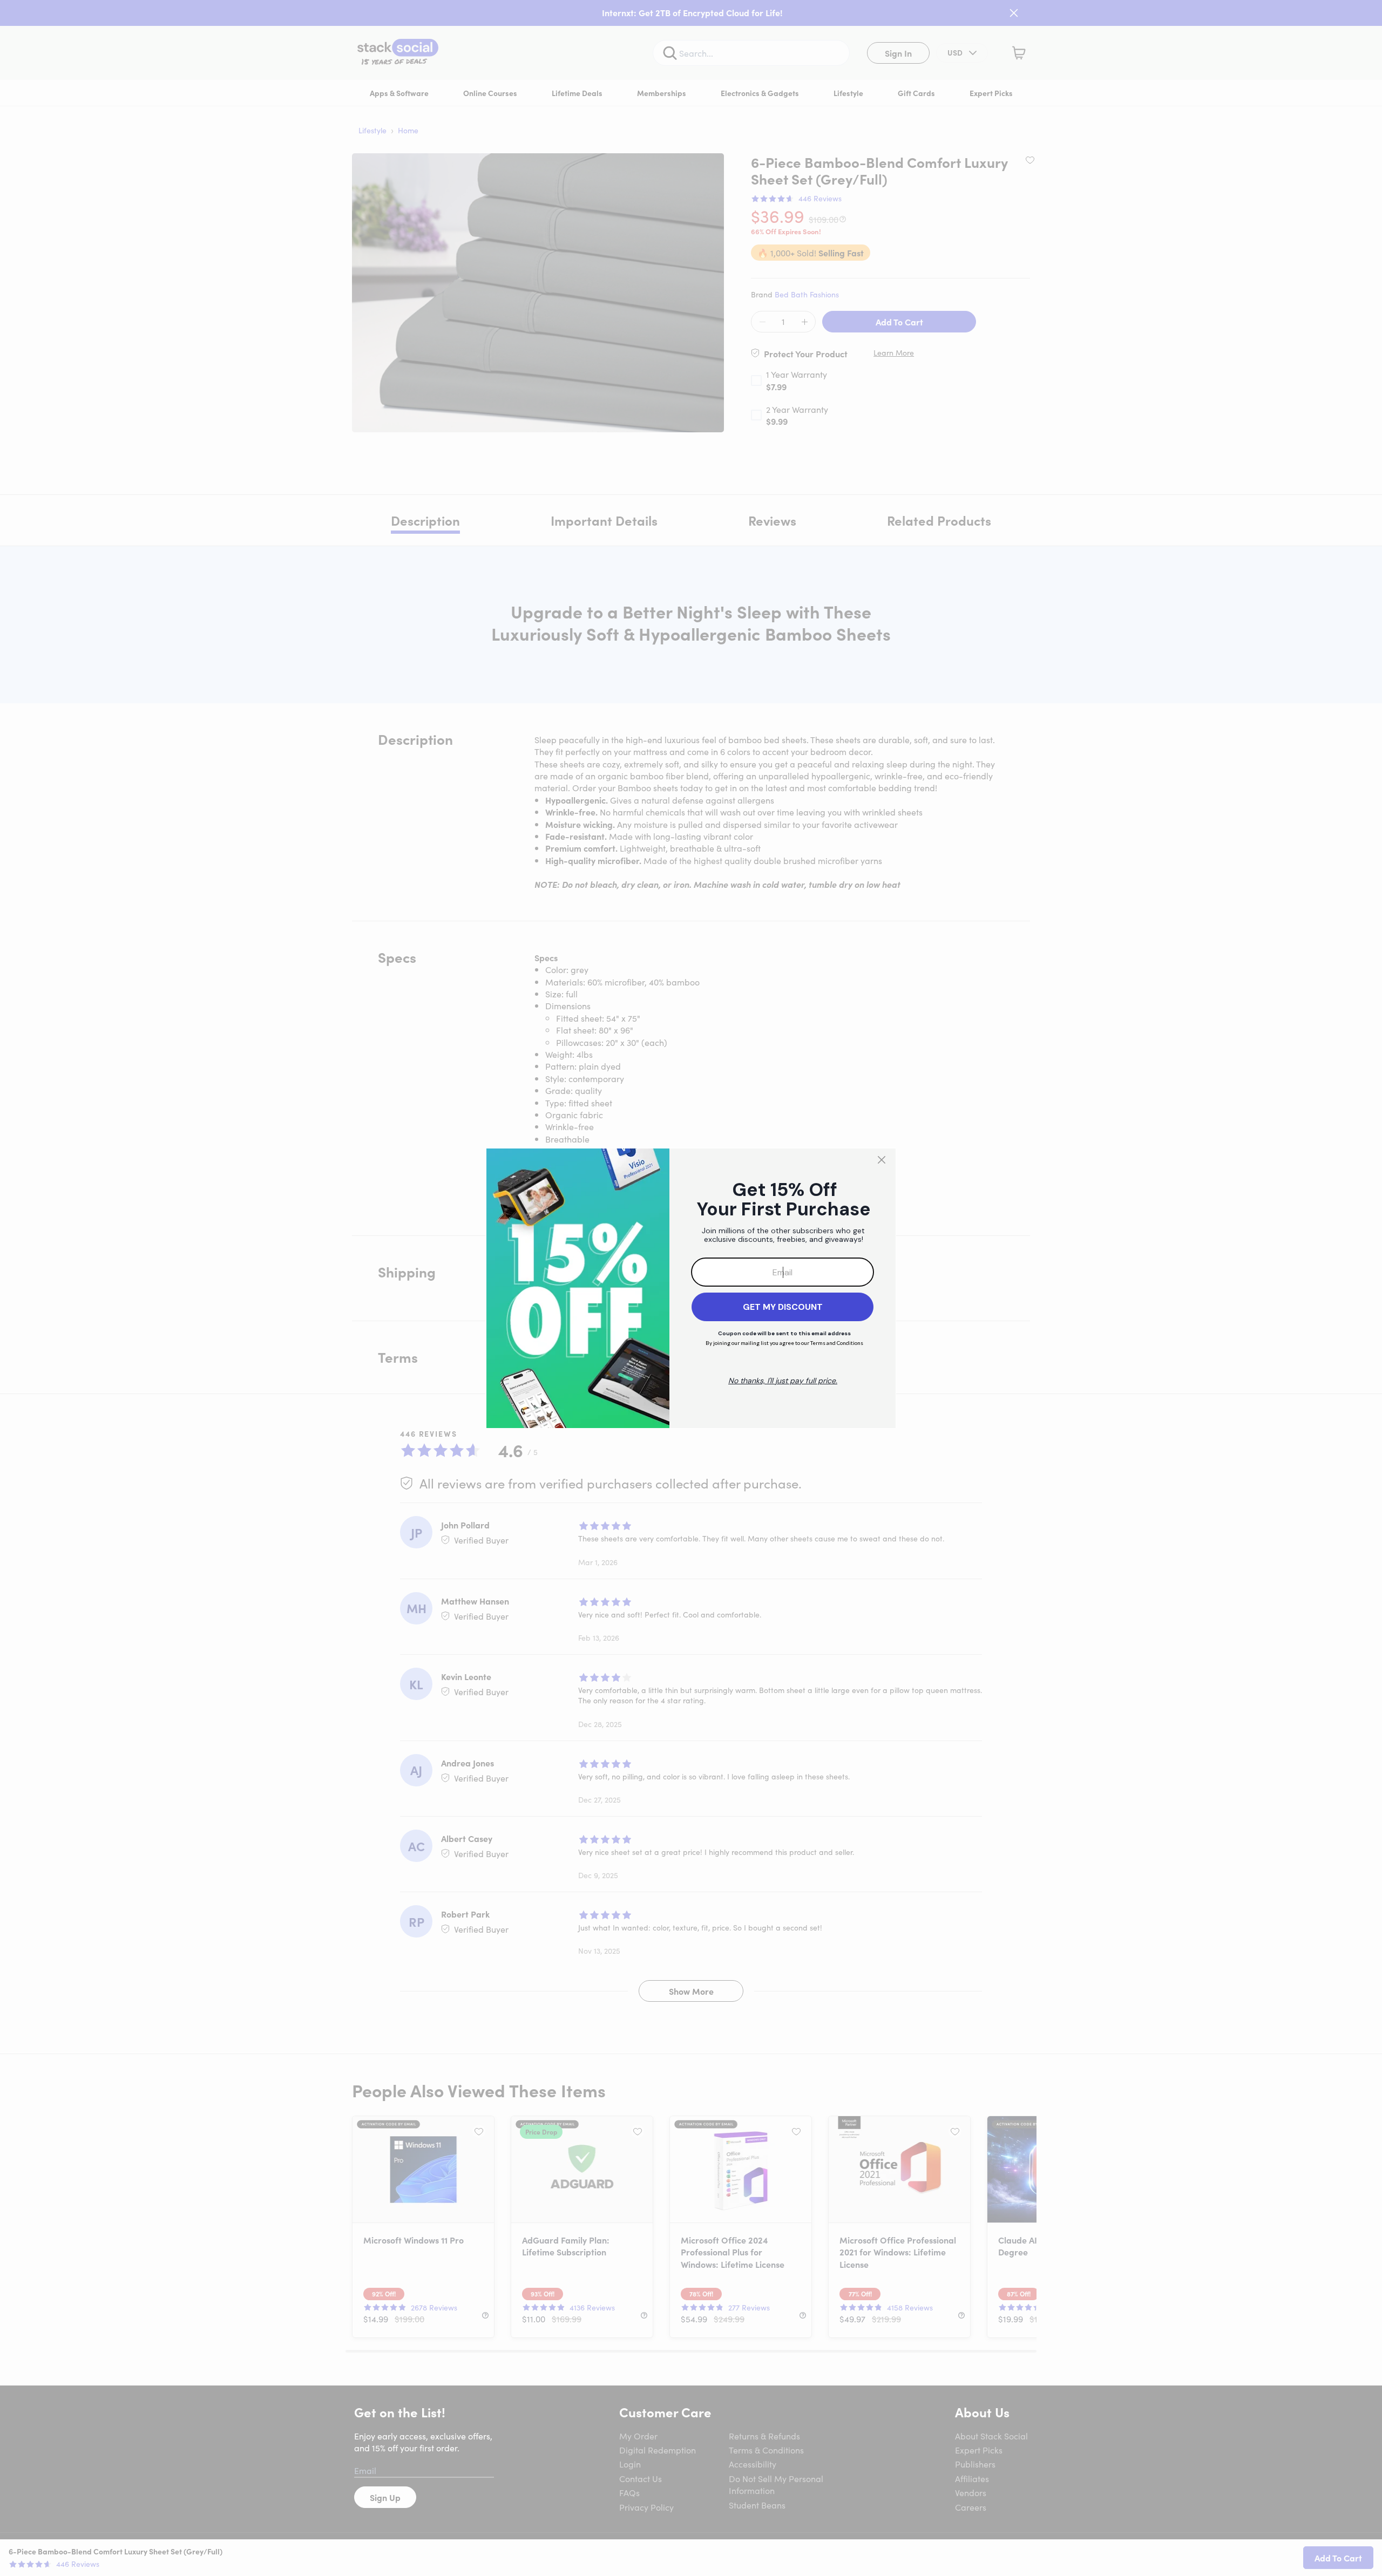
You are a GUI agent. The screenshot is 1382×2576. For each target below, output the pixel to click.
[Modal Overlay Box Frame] (691, 1288)
